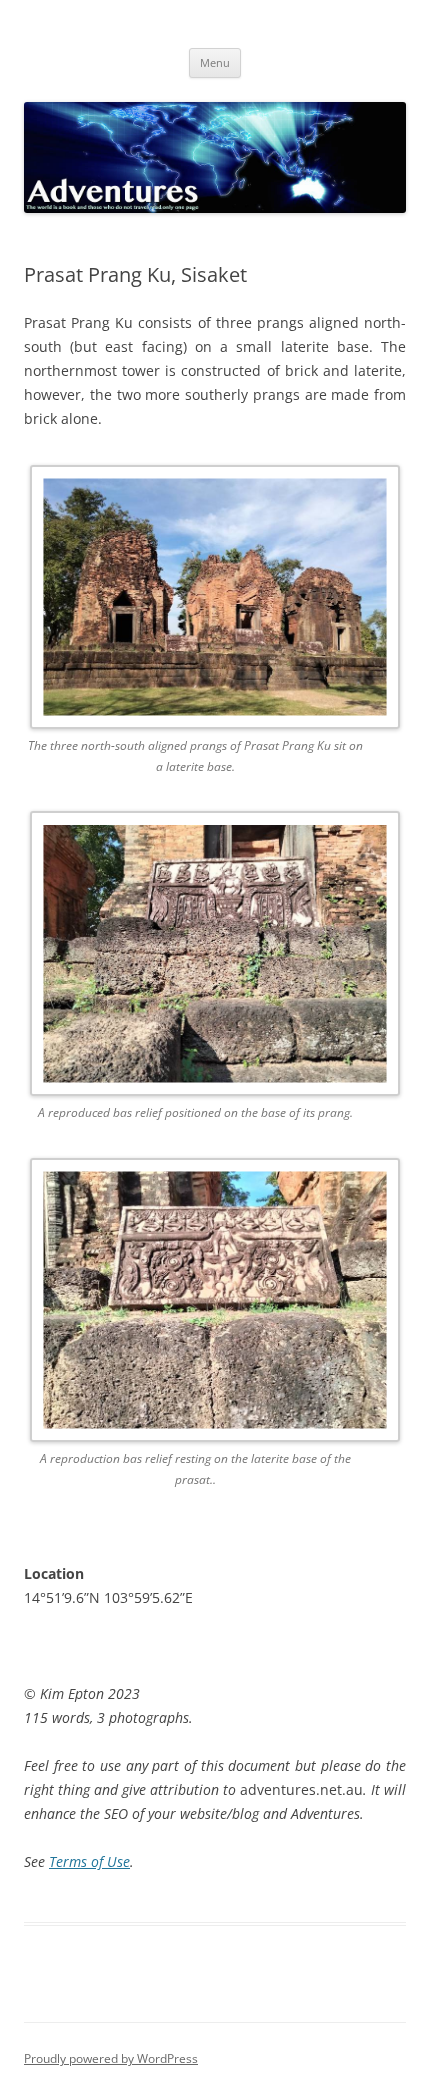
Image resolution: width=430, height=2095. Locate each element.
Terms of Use (89, 1861)
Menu (215, 62)
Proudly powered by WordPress (111, 2058)
